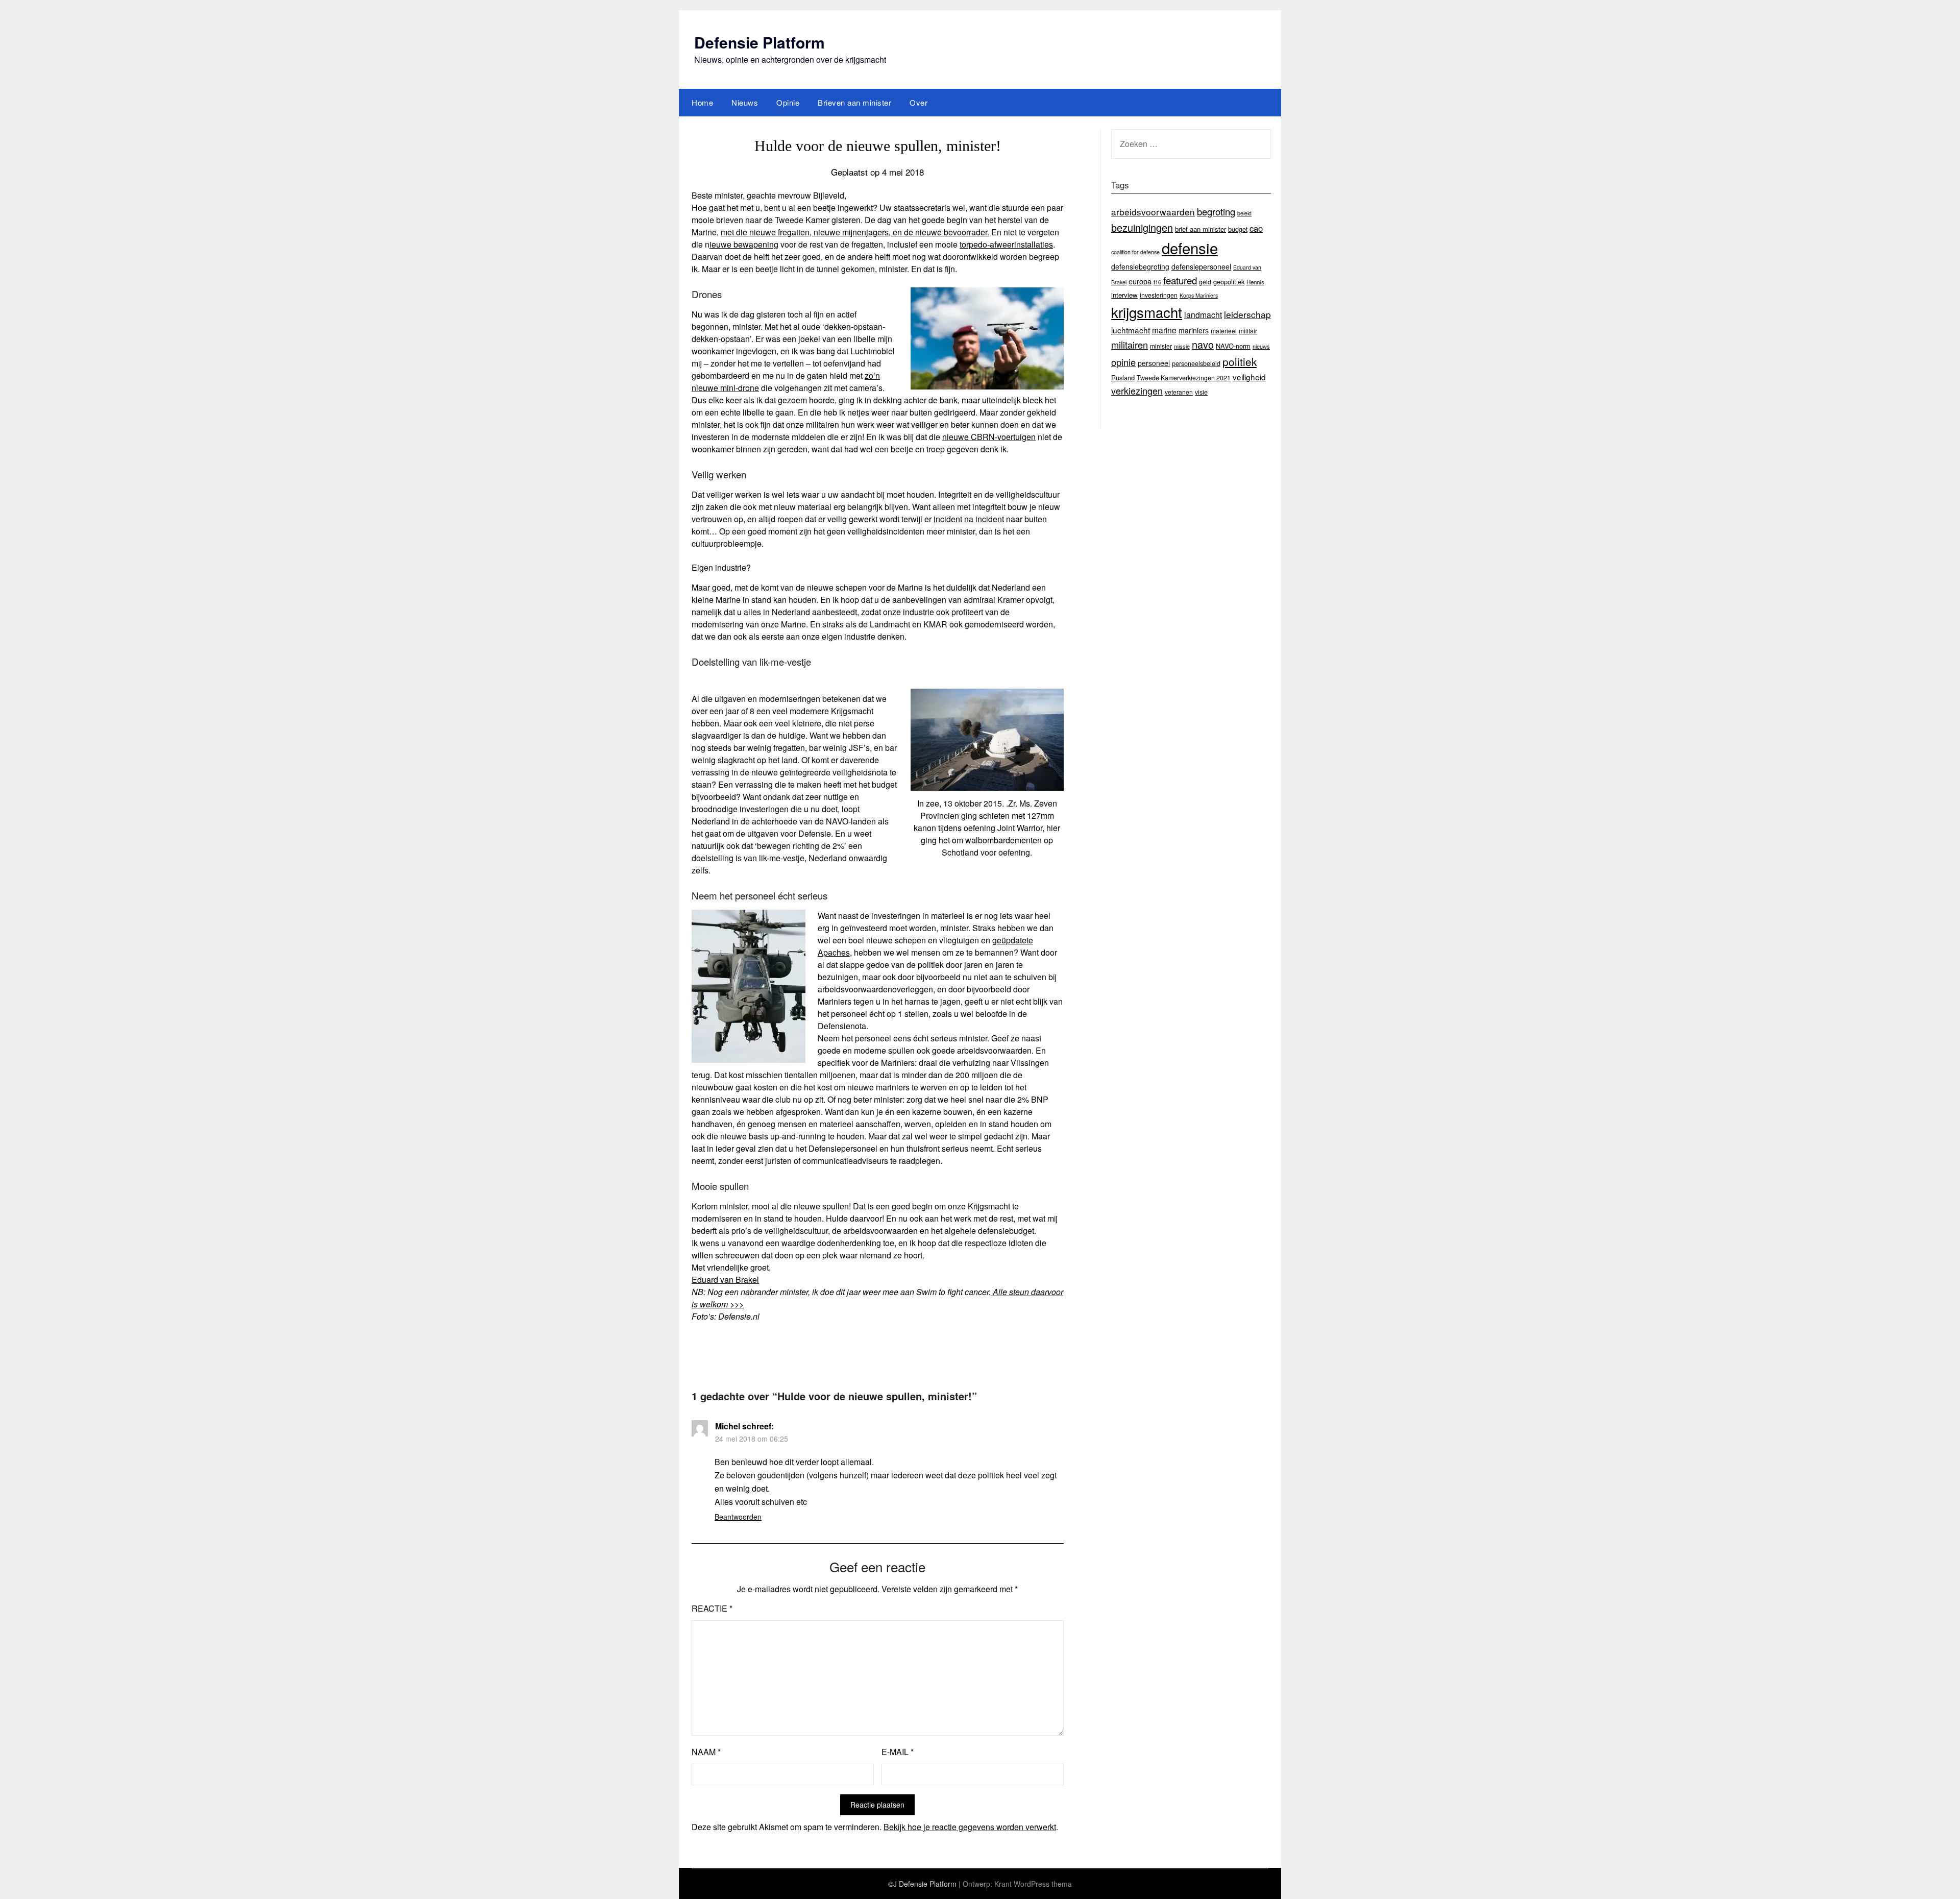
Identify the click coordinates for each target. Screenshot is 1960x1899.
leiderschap (1247, 314)
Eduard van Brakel (725, 1280)
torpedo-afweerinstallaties (1006, 244)
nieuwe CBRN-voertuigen (989, 437)
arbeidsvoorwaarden (1153, 212)
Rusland (1123, 378)
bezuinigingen (1142, 227)
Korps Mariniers (1199, 295)
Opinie (788, 102)
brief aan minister (1200, 229)
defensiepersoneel (1201, 266)
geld (1205, 282)
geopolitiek (1229, 282)
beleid (1244, 213)
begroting (1216, 211)
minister (1161, 346)
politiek (1240, 361)
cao (1256, 228)
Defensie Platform (759, 42)
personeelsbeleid (1196, 363)
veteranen (1179, 392)
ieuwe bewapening (744, 244)
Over (918, 102)
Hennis (1255, 282)
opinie (1123, 362)
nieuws (1261, 346)
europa (1140, 281)
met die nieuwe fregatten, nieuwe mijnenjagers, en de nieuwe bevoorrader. (855, 232)
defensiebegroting (1140, 266)
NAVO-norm (1233, 346)
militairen (1130, 345)
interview (1124, 295)
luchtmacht (1131, 330)
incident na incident (969, 519)
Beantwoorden (738, 1517)
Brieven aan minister (854, 102)
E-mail (898, 1752)
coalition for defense (1135, 252)
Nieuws (745, 102)
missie (1182, 346)
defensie (1190, 248)
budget (1238, 229)
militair (1248, 331)
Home (702, 102)
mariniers (1194, 330)
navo (1203, 344)
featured (1180, 280)
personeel (1154, 363)
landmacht (1203, 314)
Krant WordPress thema (1033, 1884)
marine (1164, 330)
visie (1201, 392)
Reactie (712, 1608)
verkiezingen (1137, 391)
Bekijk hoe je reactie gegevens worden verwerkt (970, 1827)
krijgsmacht (1147, 312)
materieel (1224, 331)
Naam (706, 1752)
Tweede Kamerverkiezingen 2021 (1184, 378)
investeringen (1159, 295)
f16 (1157, 282)
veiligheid (1249, 377)
